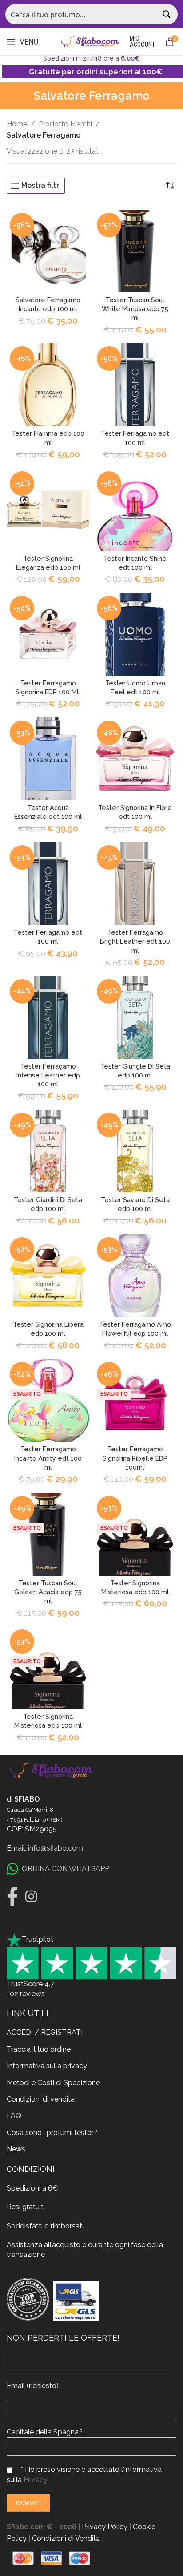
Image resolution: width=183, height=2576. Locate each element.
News (16, 2149)
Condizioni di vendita (41, 2099)
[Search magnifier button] (167, 14)
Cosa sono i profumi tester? (52, 2132)
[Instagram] (31, 1896)
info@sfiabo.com (56, 1848)
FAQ (14, 2116)
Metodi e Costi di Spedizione (53, 2083)
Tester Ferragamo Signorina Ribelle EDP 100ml (135, 1458)
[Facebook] (12, 1896)
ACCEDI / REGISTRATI (45, 2032)
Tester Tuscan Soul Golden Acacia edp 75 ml (48, 1592)
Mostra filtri (41, 186)
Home (17, 124)
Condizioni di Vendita (66, 2538)
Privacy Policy (105, 2527)
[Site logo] (90, 41)
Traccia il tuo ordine (39, 2049)
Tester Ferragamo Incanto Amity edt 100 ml (48, 1458)
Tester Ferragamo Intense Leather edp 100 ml (48, 1075)
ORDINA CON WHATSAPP (66, 1869)
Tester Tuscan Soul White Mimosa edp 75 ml (135, 309)
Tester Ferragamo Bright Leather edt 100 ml (135, 941)
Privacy (36, 2480)
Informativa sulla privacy (47, 2066)
